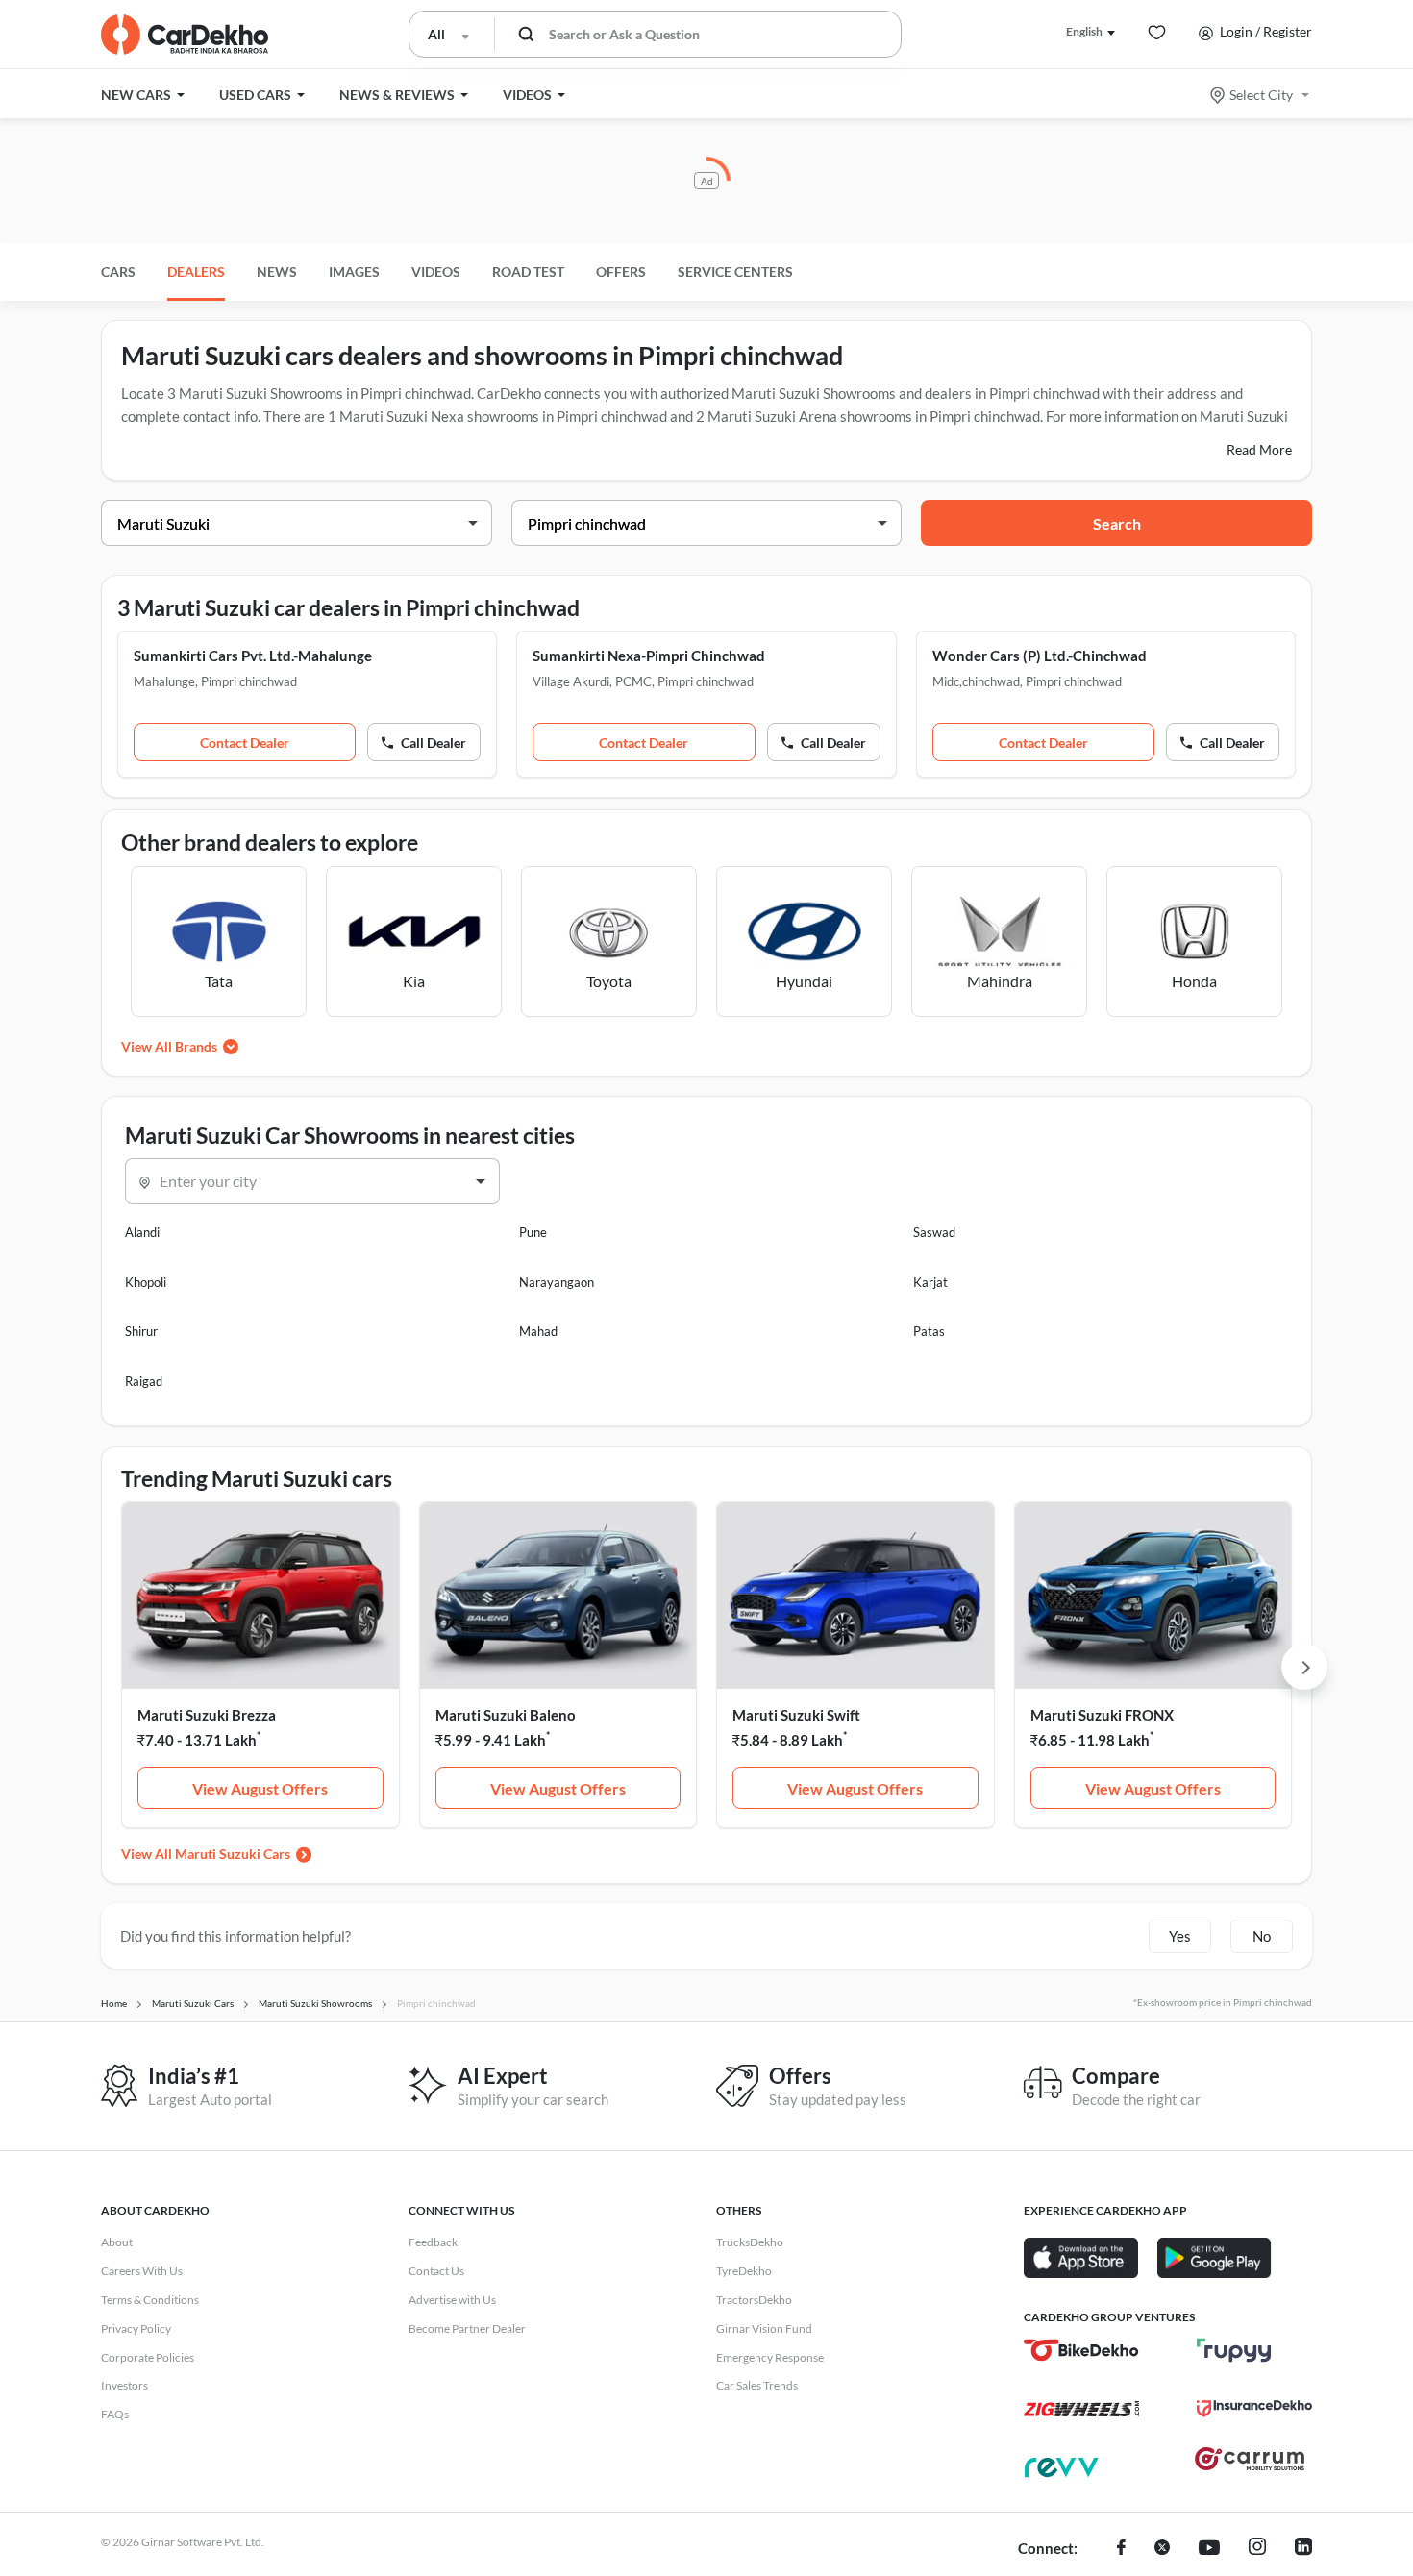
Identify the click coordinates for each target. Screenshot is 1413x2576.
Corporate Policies (148, 2357)
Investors (124, 2385)
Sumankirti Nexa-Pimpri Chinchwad (649, 656)
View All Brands (169, 1046)
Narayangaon (557, 1282)
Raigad (144, 1381)
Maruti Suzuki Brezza (207, 1715)
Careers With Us (142, 2271)
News (277, 272)
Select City (1261, 95)
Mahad (538, 1331)
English (1084, 31)
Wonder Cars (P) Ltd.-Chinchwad (1040, 656)
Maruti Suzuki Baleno (506, 1715)
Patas (929, 1331)
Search (1117, 523)
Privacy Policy (136, 2328)
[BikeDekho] (1081, 2350)
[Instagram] (1257, 2549)
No (1262, 1936)
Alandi (142, 1232)
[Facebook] (1121, 2549)
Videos (436, 272)
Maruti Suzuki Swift (796, 1715)
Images (354, 272)
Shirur (141, 1331)
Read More (1259, 449)
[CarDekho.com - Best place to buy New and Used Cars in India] (185, 35)
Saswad (934, 1232)
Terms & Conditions (150, 2300)
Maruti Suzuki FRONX (1102, 1715)
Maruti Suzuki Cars (233, 1854)
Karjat (930, 1282)
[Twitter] (1162, 2549)
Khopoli (146, 1282)
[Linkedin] (1303, 2549)
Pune (533, 1232)
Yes (1180, 1936)
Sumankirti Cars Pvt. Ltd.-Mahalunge (253, 656)
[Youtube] (1209, 2549)
